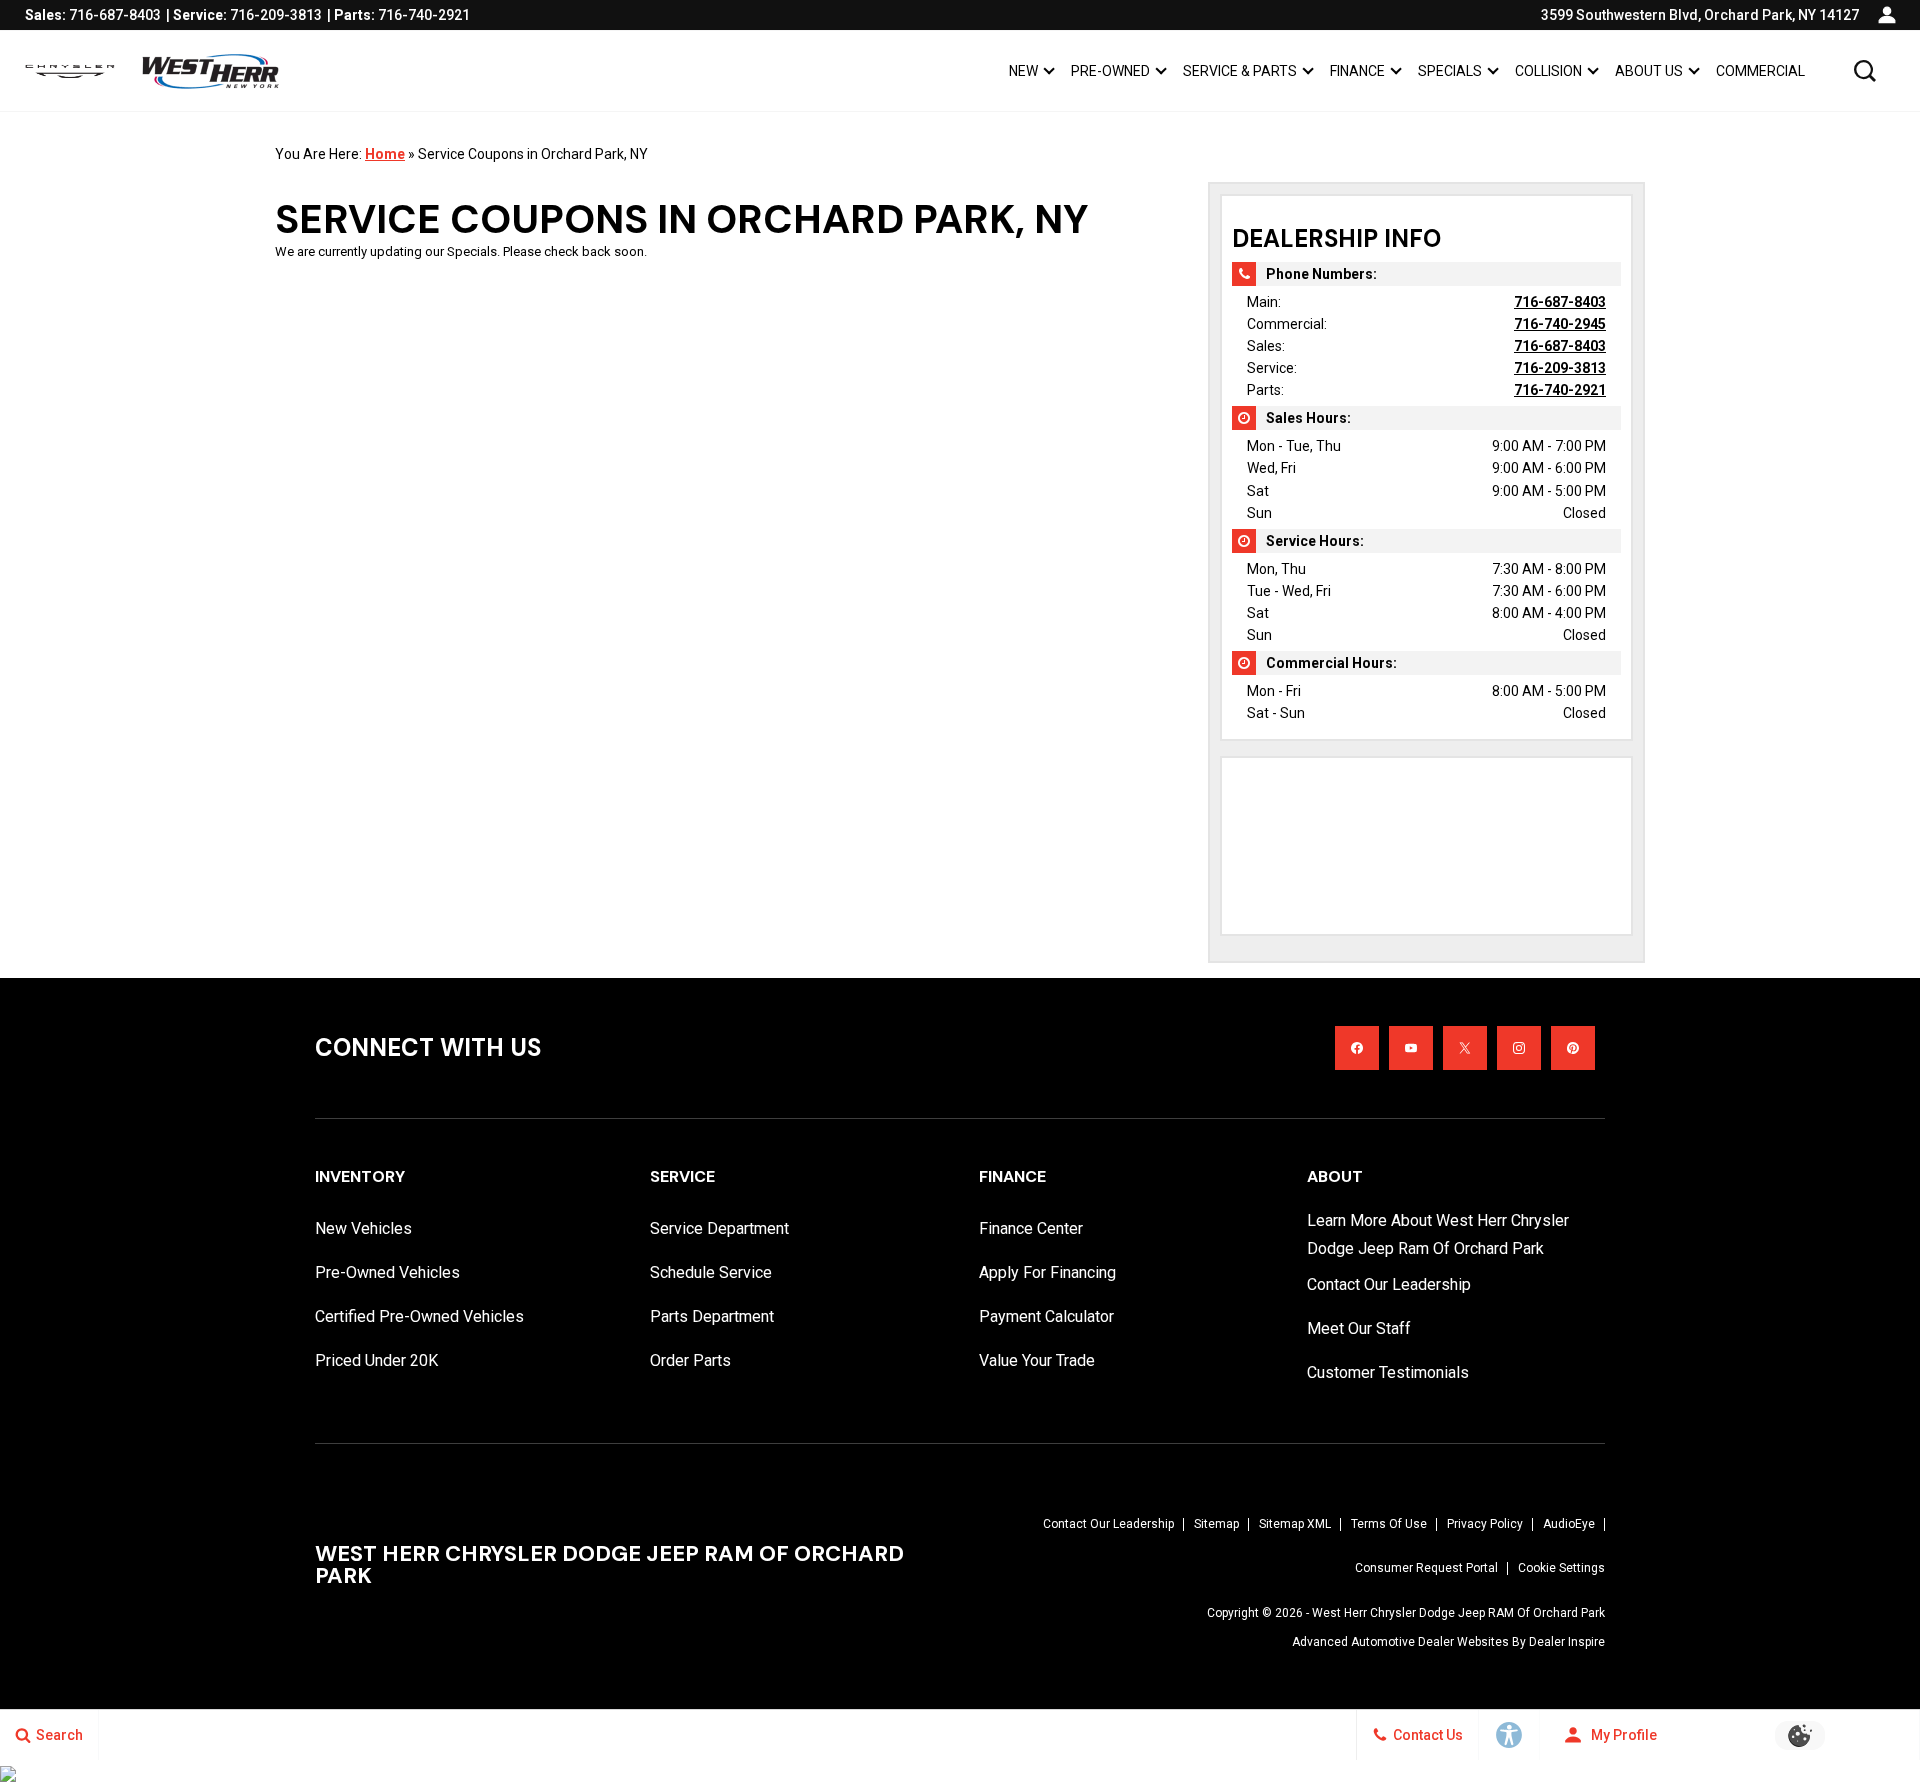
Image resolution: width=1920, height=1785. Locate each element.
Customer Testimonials (1388, 1372)
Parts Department (712, 1316)
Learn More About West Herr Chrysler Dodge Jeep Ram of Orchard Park (1438, 1234)
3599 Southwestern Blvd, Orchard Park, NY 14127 (1700, 15)
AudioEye (1569, 1524)
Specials (1450, 71)
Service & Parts (1240, 71)
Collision (1548, 71)
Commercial (1760, 71)
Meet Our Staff (1359, 1328)
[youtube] (1411, 1048)
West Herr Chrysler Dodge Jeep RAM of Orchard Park (1458, 1613)
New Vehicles (363, 1228)
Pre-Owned (1110, 71)
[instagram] (1519, 1048)
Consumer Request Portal (1426, 1568)
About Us (1649, 71)
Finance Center (1031, 1228)
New (1023, 71)
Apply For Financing (1047, 1272)
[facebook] (1357, 1048)
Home (385, 154)
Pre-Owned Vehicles (387, 1272)
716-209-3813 (1560, 368)
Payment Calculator (1046, 1316)
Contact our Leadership (1389, 1284)
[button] (1865, 71)
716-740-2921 (1560, 390)
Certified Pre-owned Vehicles (419, 1316)
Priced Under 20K (376, 1360)
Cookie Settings (1561, 1568)
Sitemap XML (1295, 1524)
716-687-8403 (1560, 302)
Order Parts (690, 1360)
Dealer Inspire (1567, 1642)
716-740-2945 (1560, 324)
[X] (1465, 1048)
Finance (1357, 71)
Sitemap (1216, 1524)
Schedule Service (711, 1272)
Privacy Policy (1485, 1524)
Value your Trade (1037, 1360)
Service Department (719, 1228)
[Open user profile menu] (1887, 15)
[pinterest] (1573, 1048)
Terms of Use (1389, 1524)
